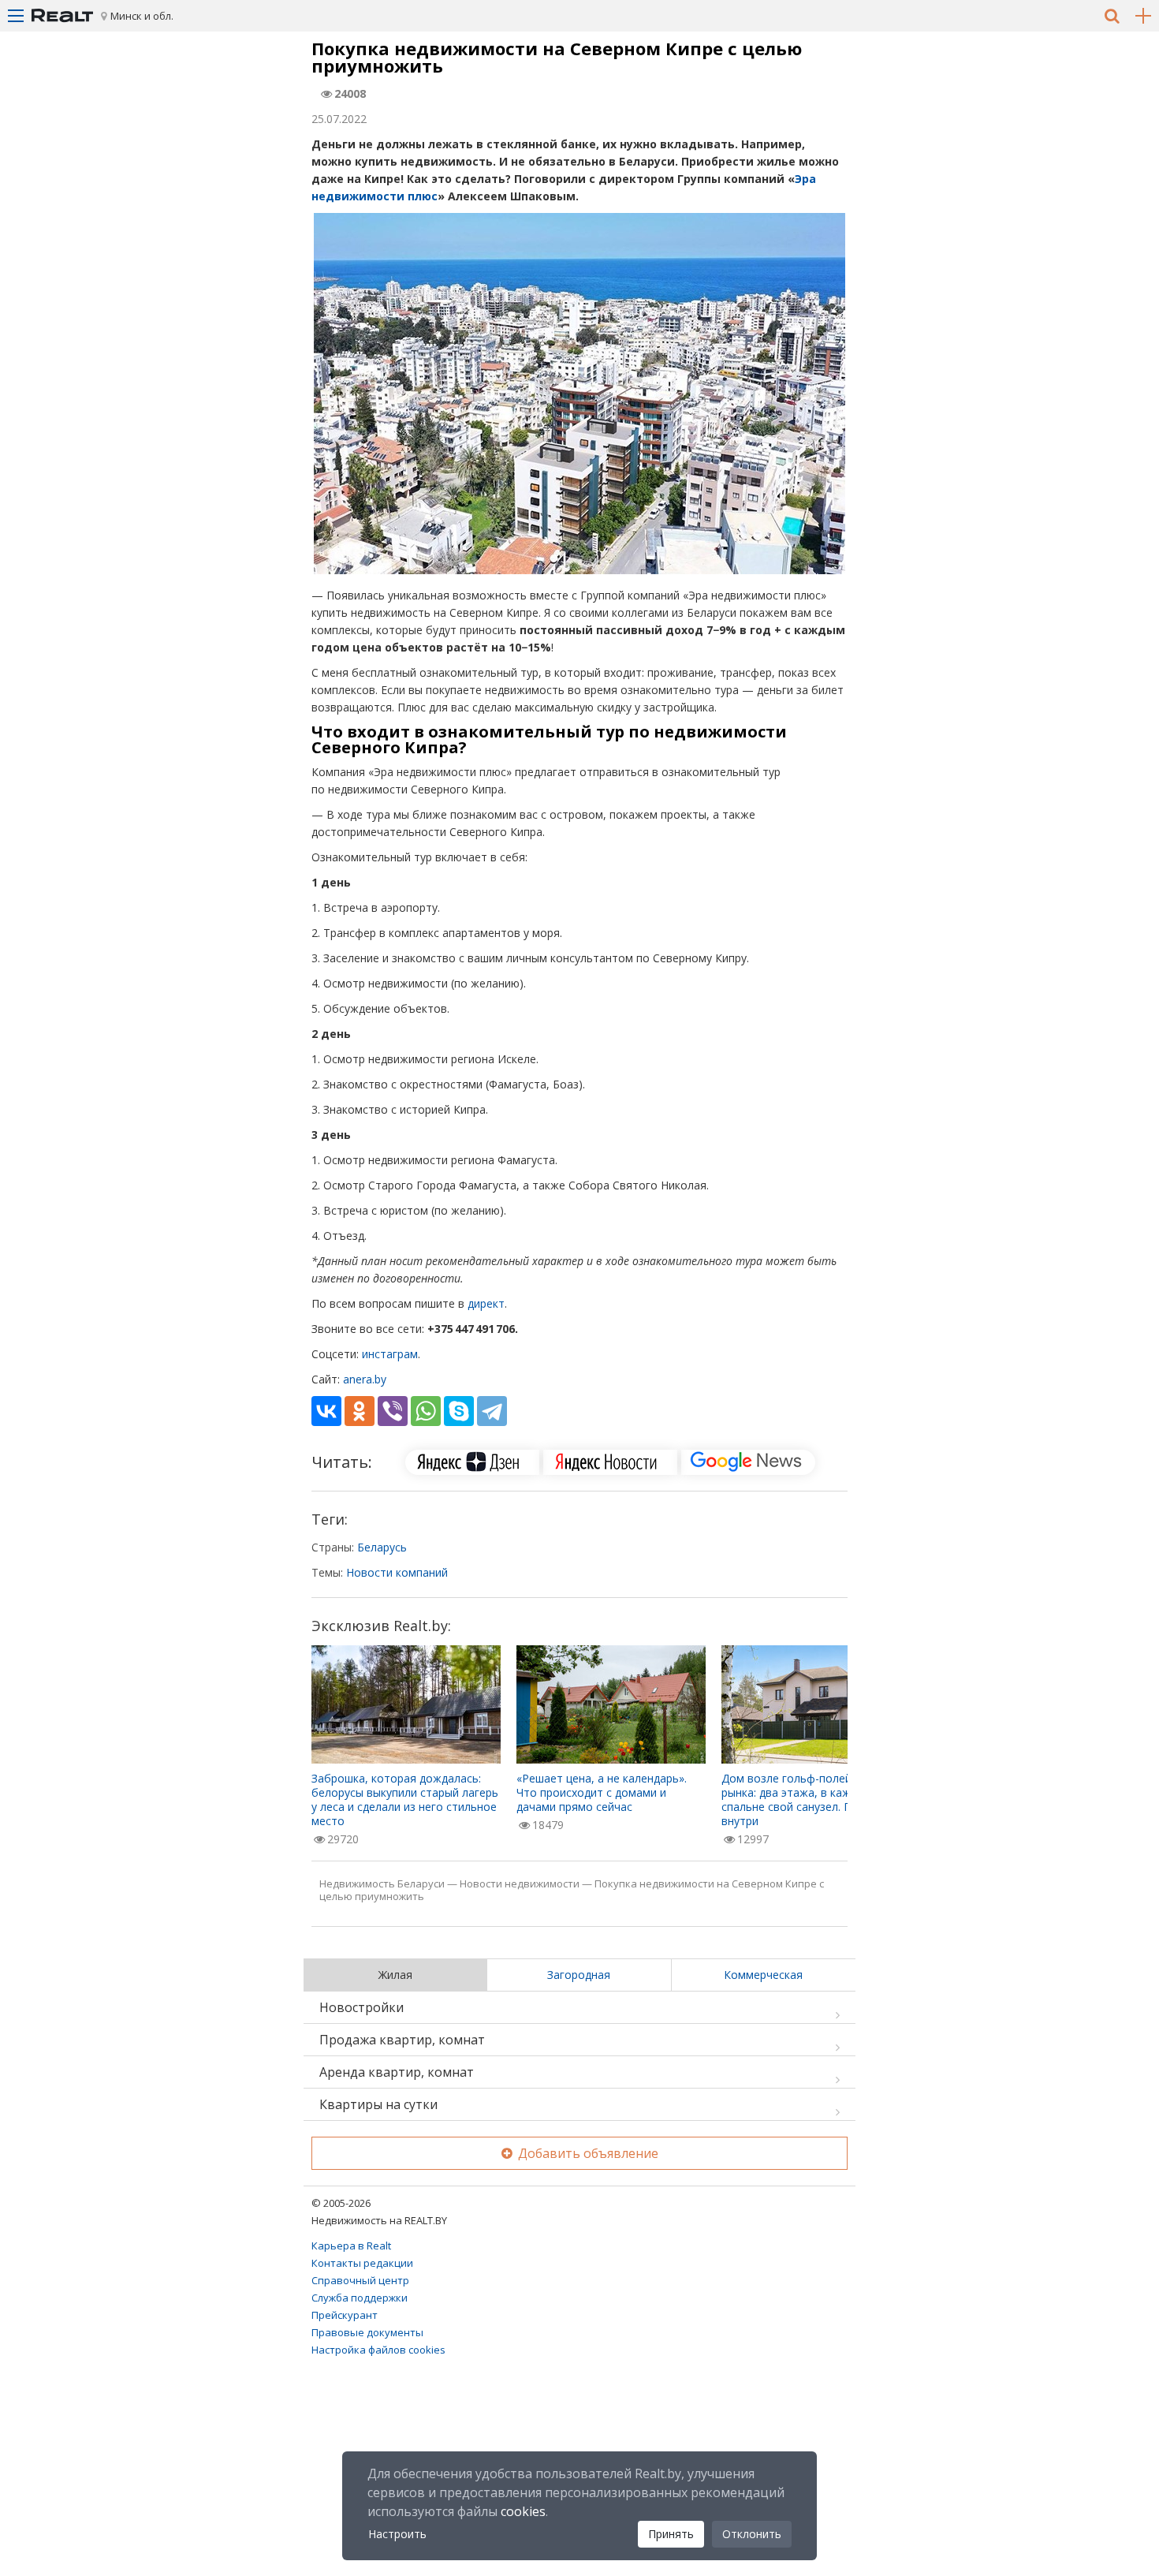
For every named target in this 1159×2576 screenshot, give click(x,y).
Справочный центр (360, 2280)
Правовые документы (367, 2332)
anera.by (365, 1379)
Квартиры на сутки (378, 2104)
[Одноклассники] (360, 1411)
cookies (523, 2511)
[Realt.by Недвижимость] (62, 16)
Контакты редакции (362, 2263)
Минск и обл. (142, 16)
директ (486, 1303)
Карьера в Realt (351, 2246)
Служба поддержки (360, 2298)
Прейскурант (345, 2315)
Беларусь (382, 1547)
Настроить (397, 2534)
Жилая (395, 1975)
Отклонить (752, 2534)
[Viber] (393, 1411)
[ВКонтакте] (326, 1411)
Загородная (579, 1975)
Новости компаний (397, 1572)
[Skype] (459, 1411)
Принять (671, 2534)
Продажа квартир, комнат (402, 2040)
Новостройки (361, 2007)
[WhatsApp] (426, 1411)
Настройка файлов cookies (378, 2350)
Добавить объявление (587, 2153)
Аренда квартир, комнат (397, 2072)
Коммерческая (763, 1975)
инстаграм (390, 1354)
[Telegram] (492, 1411)
